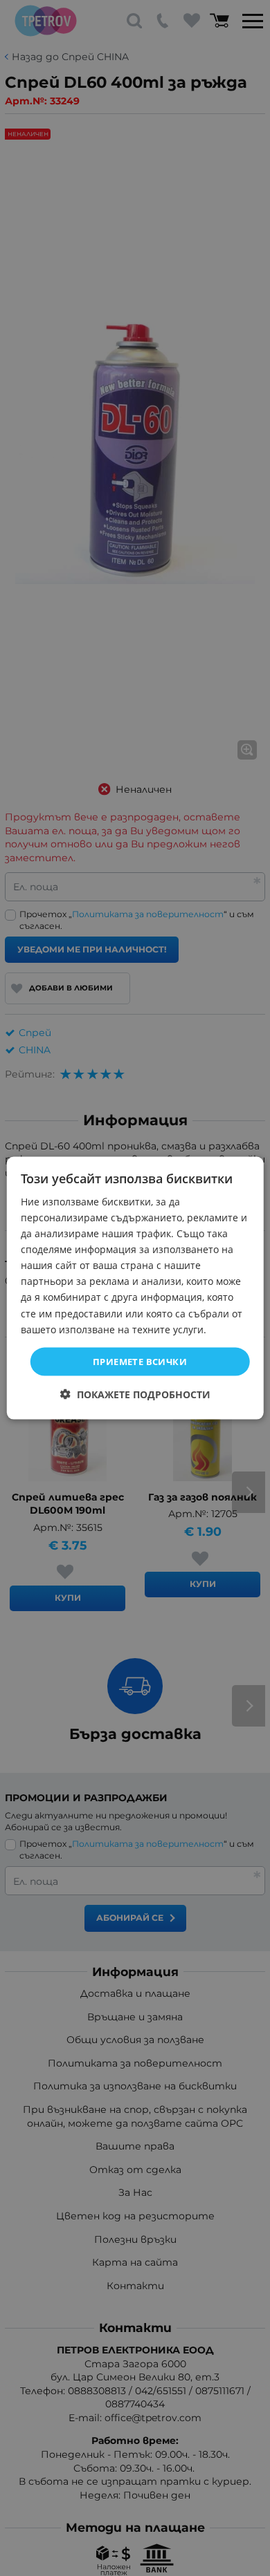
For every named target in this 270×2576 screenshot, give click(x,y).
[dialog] (135, 1288)
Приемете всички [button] (140, 1361)
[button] (135, 1394)
